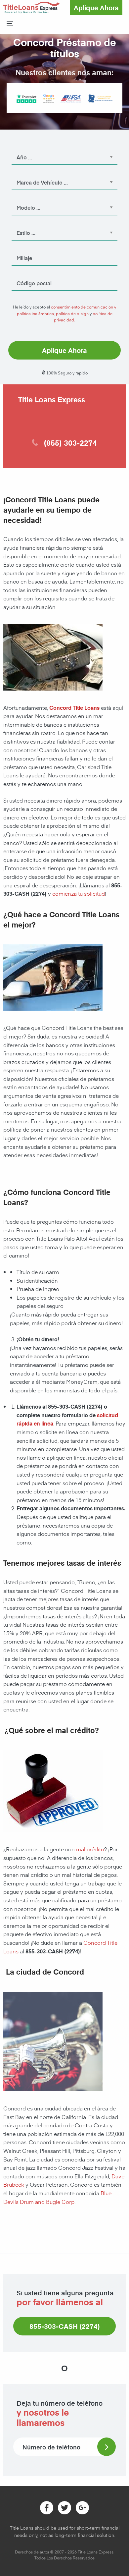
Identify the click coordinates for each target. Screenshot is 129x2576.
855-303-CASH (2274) (65, 2326)
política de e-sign (72, 313)
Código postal (27, 274)
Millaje (20, 249)
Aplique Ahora (96, 8)
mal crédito (90, 1849)
